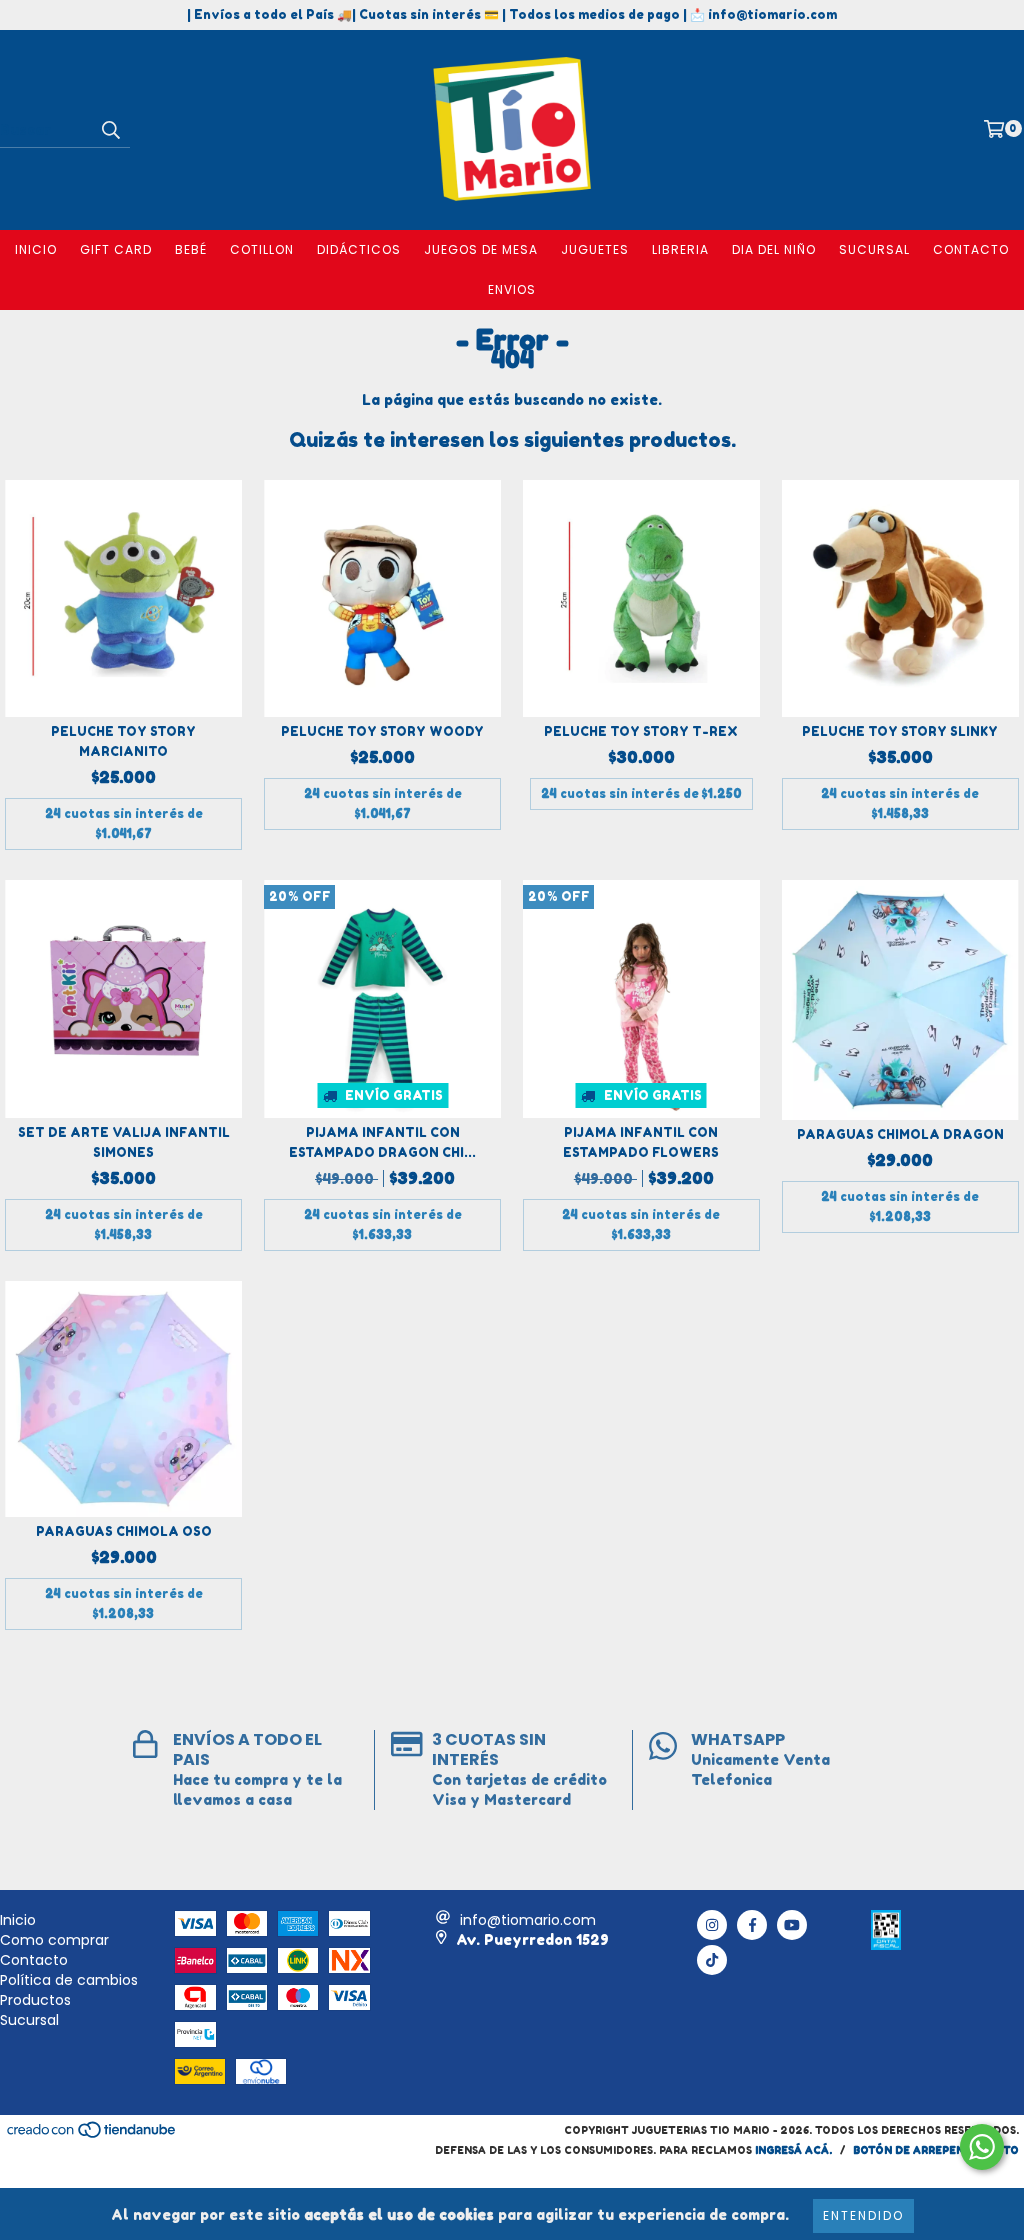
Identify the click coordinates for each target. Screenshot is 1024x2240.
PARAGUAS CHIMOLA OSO (124, 1531)
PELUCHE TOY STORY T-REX (641, 731)
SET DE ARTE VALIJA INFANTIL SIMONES (124, 1142)
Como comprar (54, 1940)
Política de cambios (69, 1980)
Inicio (36, 249)
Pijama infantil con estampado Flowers (641, 1142)
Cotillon (262, 249)
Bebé (191, 249)
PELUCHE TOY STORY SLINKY (900, 731)
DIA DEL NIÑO (774, 249)
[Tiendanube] (92, 2135)
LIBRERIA (680, 249)
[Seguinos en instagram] (712, 1925)
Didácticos (359, 249)
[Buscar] (110, 130)
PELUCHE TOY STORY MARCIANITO (123, 741)
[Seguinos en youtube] (792, 1925)
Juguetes (595, 249)
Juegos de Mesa (481, 249)
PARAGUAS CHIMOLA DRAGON (900, 1134)
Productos (35, 2000)
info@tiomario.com (528, 1920)
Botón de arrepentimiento (936, 2150)
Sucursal (874, 249)
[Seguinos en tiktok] (712, 1960)
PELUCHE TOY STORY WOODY (382, 731)
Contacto (971, 249)
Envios (512, 289)
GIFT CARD (116, 249)
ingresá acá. (793, 2150)
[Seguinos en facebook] (752, 1925)
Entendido (863, 2215)
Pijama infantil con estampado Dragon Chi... (382, 1142)
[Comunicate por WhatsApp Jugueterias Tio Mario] (982, 2147)
